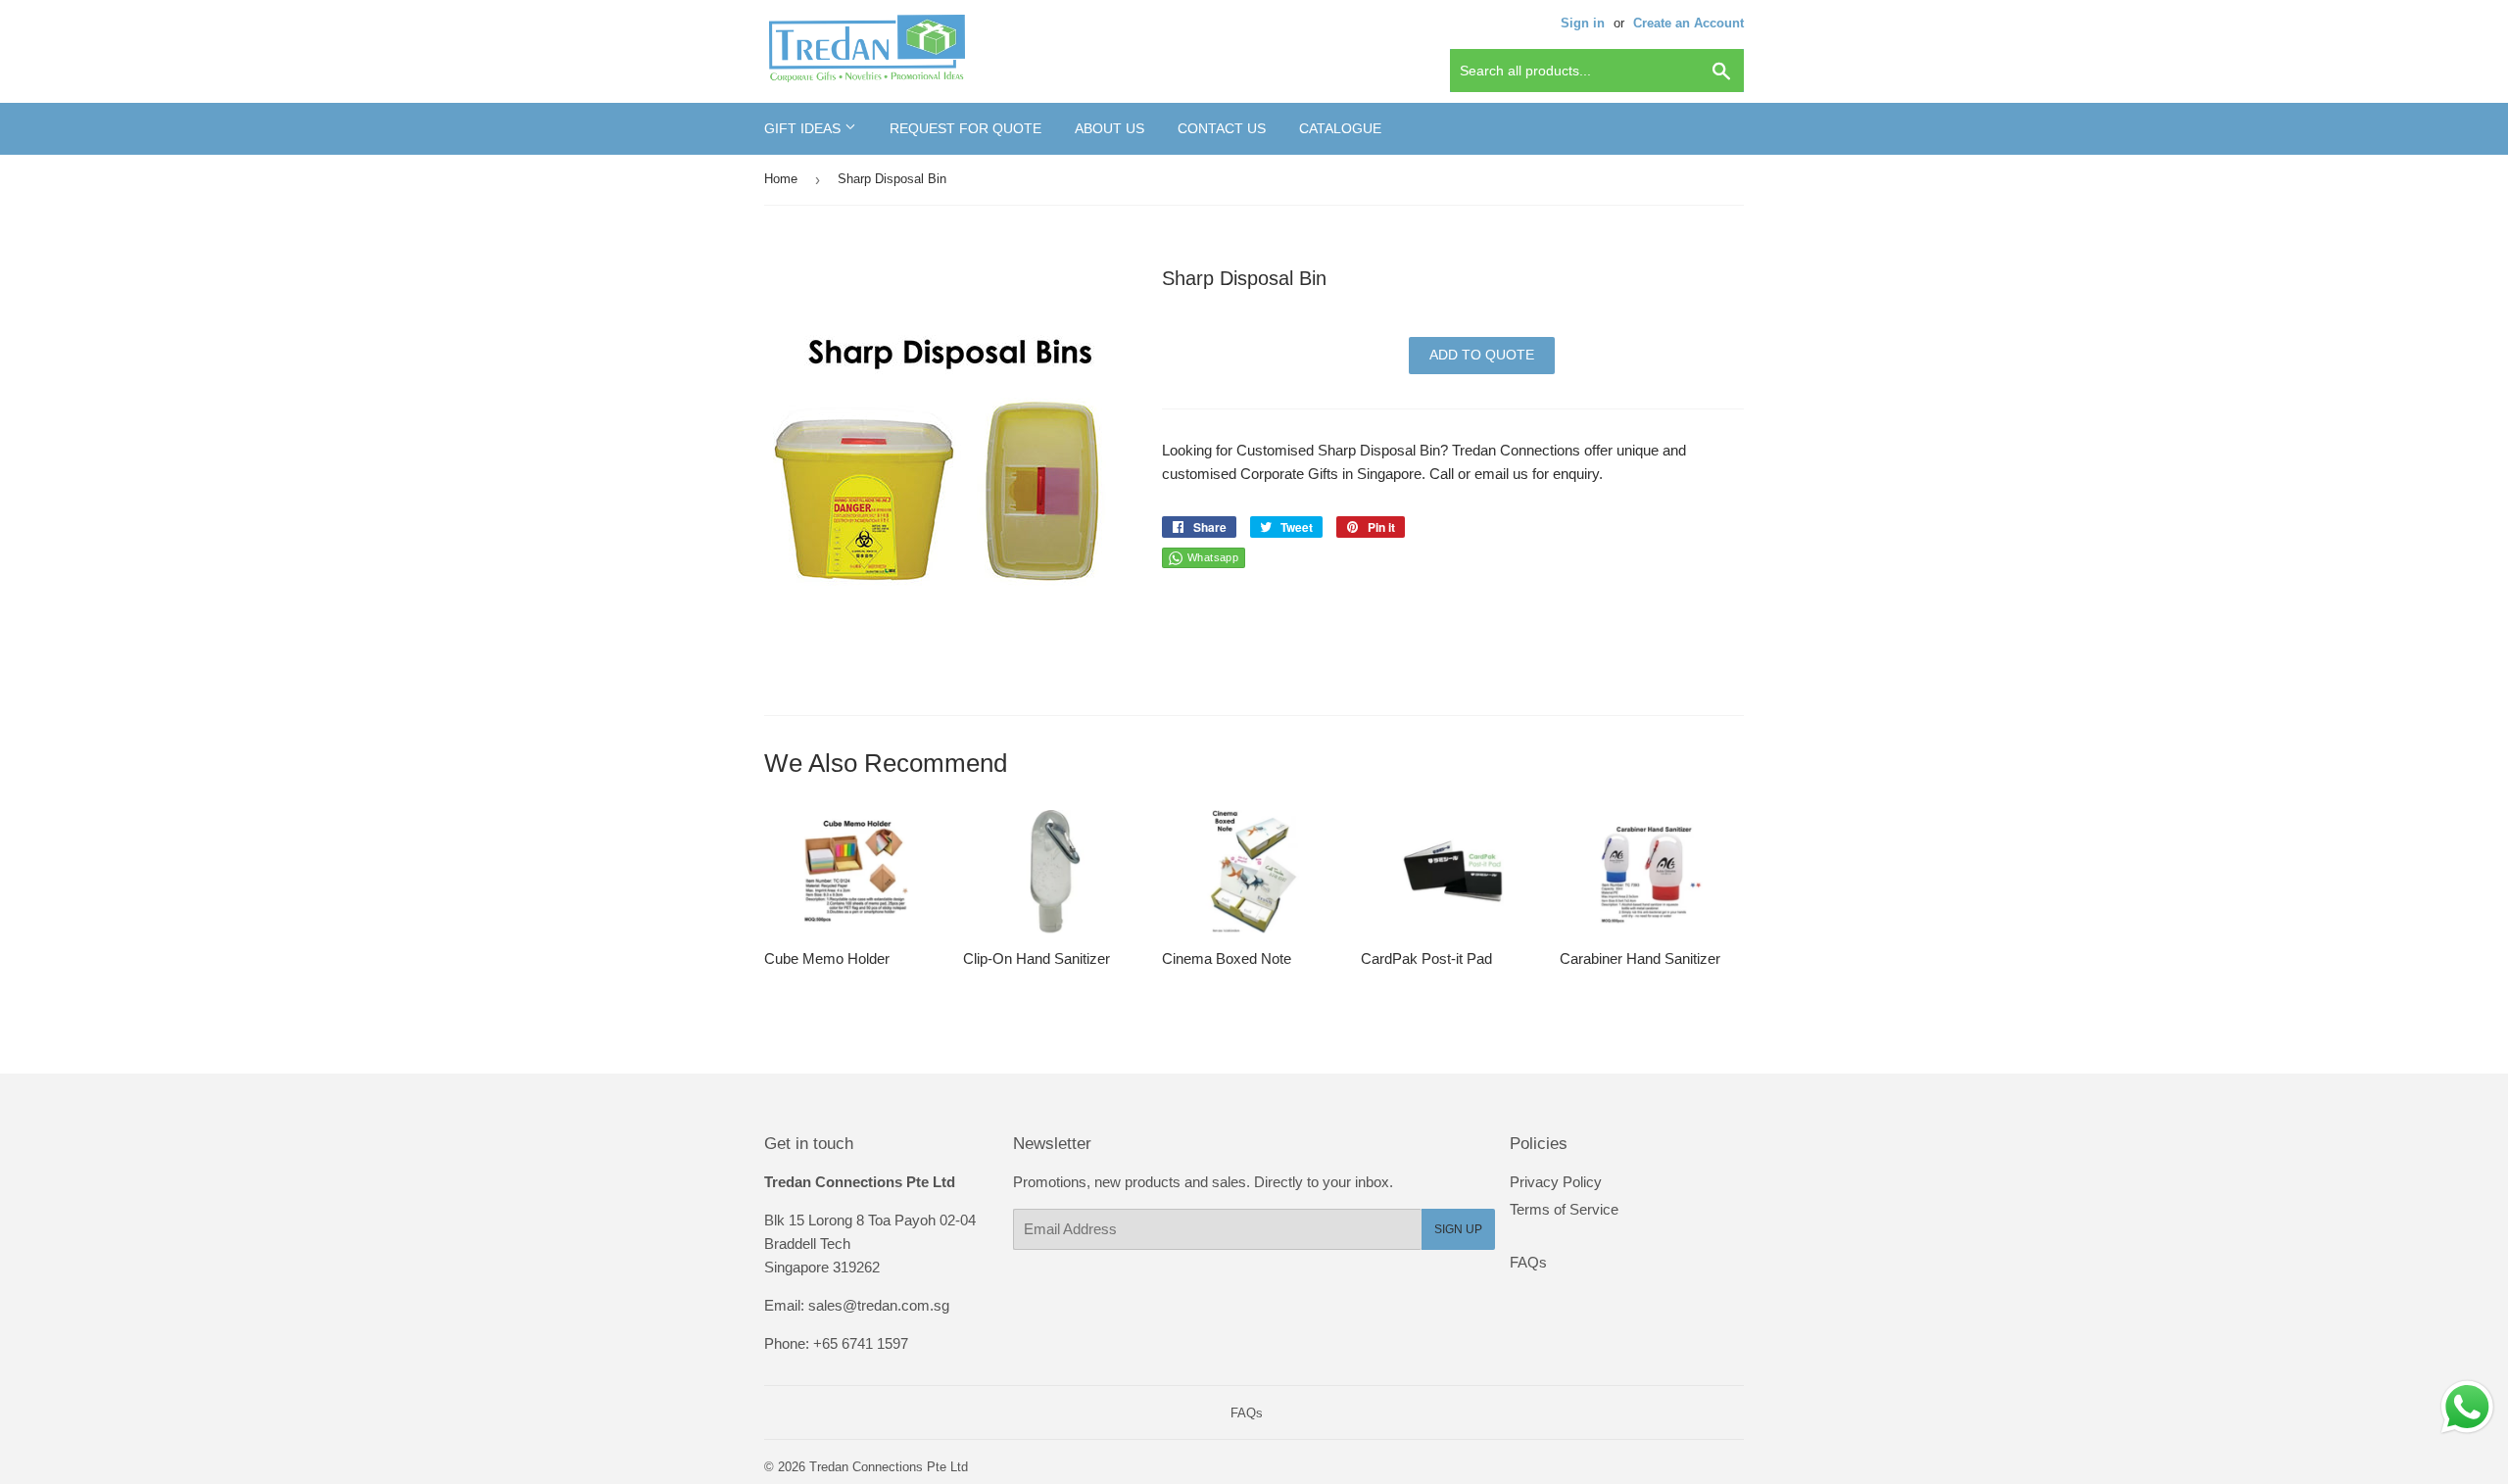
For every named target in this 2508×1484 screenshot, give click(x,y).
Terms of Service (1564, 1209)
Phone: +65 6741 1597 (836, 1343)
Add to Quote (1482, 355)
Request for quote (965, 128)
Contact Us (1222, 128)
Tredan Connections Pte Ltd (889, 1467)
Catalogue (1340, 128)
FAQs (1528, 1262)
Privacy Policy (1556, 1182)
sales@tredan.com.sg (879, 1305)
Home (781, 179)
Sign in (1583, 23)
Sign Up (1458, 1229)
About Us (1109, 128)
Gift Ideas (804, 128)
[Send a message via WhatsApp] (2467, 1407)
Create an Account (1688, 23)
